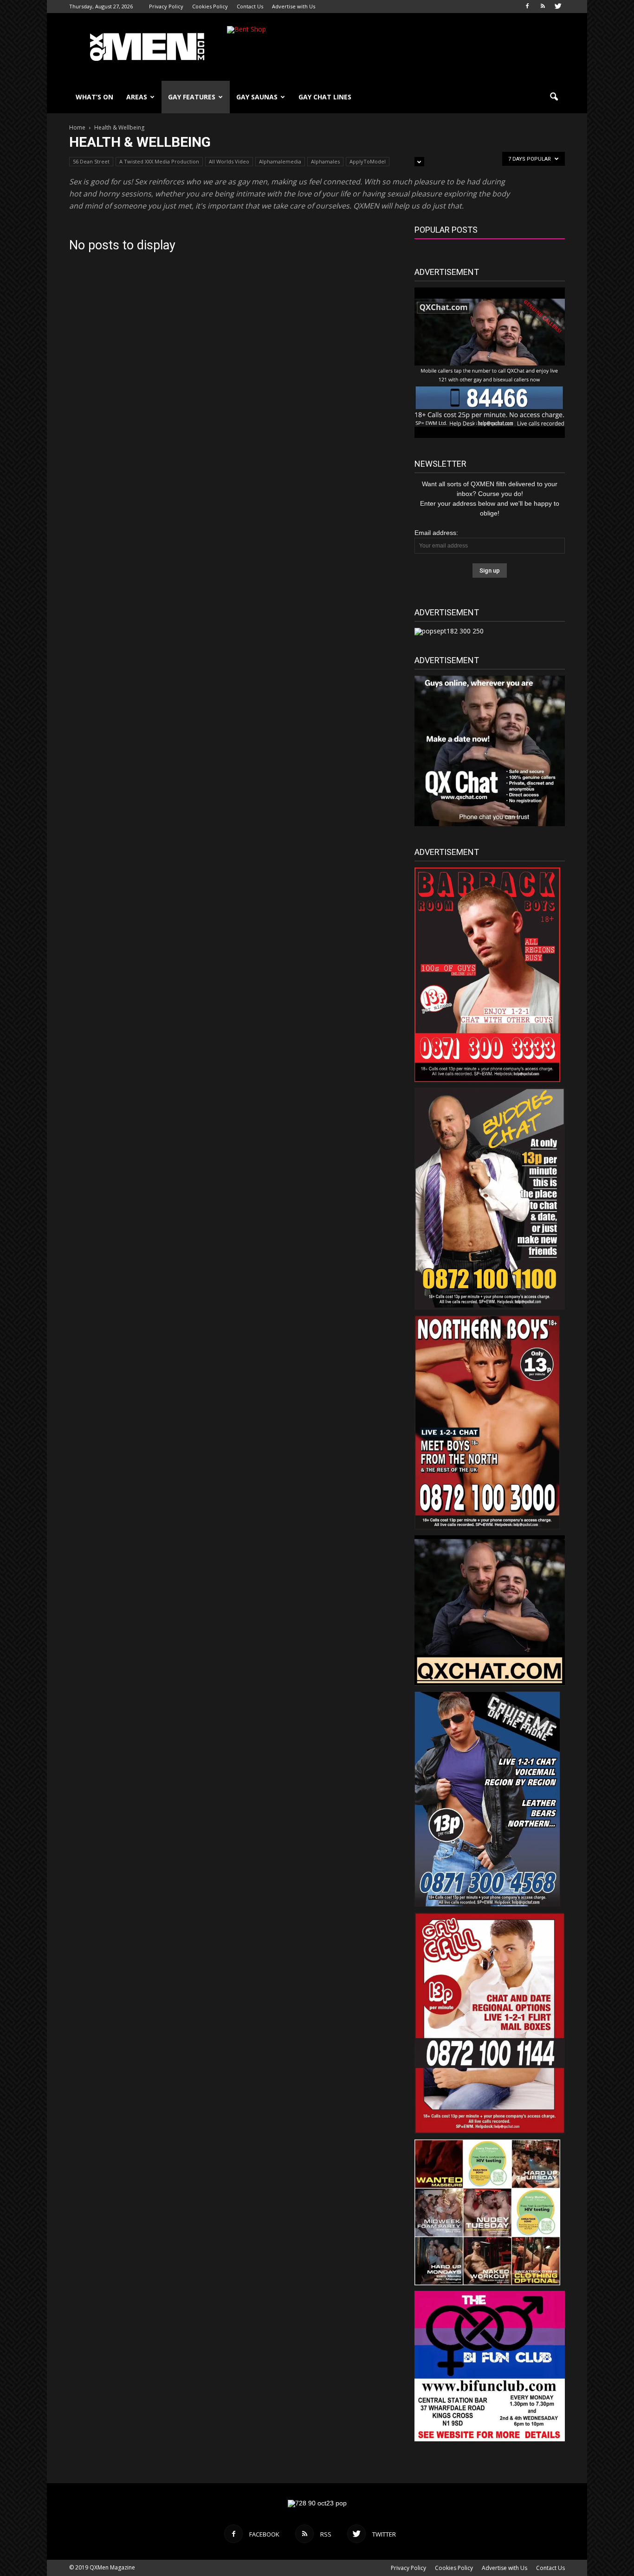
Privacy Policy (166, 6)
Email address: (436, 533)
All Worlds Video (229, 161)
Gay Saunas (257, 97)
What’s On (94, 97)
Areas (137, 97)
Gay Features (192, 97)
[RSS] (543, 7)
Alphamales (325, 161)
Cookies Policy (210, 6)
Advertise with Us (294, 6)
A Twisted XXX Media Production (159, 161)
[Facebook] (527, 7)
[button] (554, 97)
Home (77, 127)
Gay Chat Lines (325, 97)
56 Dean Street (91, 161)
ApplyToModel (368, 161)
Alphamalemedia (280, 161)
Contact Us (250, 6)
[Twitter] (558, 7)
